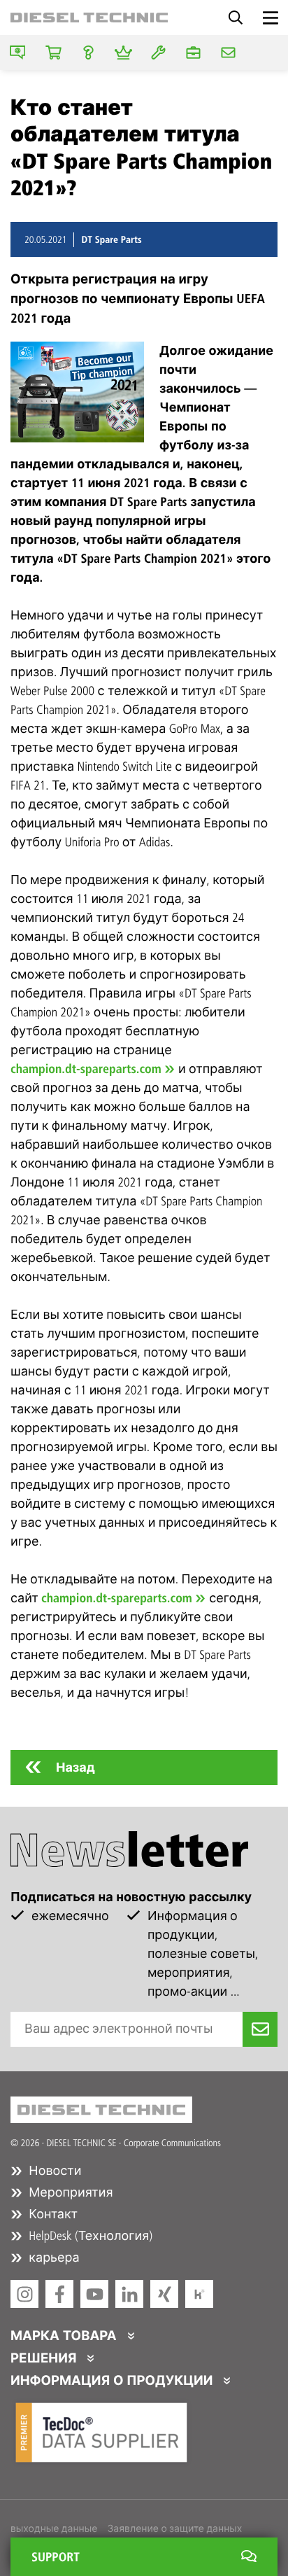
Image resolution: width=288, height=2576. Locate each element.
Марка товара (65, 2336)
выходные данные (54, 2529)
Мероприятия (70, 2192)
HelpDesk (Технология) (89, 2236)
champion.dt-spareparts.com (86, 1069)
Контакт (52, 2214)
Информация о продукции (113, 2381)
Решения (45, 2358)
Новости (53, 2171)
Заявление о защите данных (174, 2529)
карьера (53, 2257)
